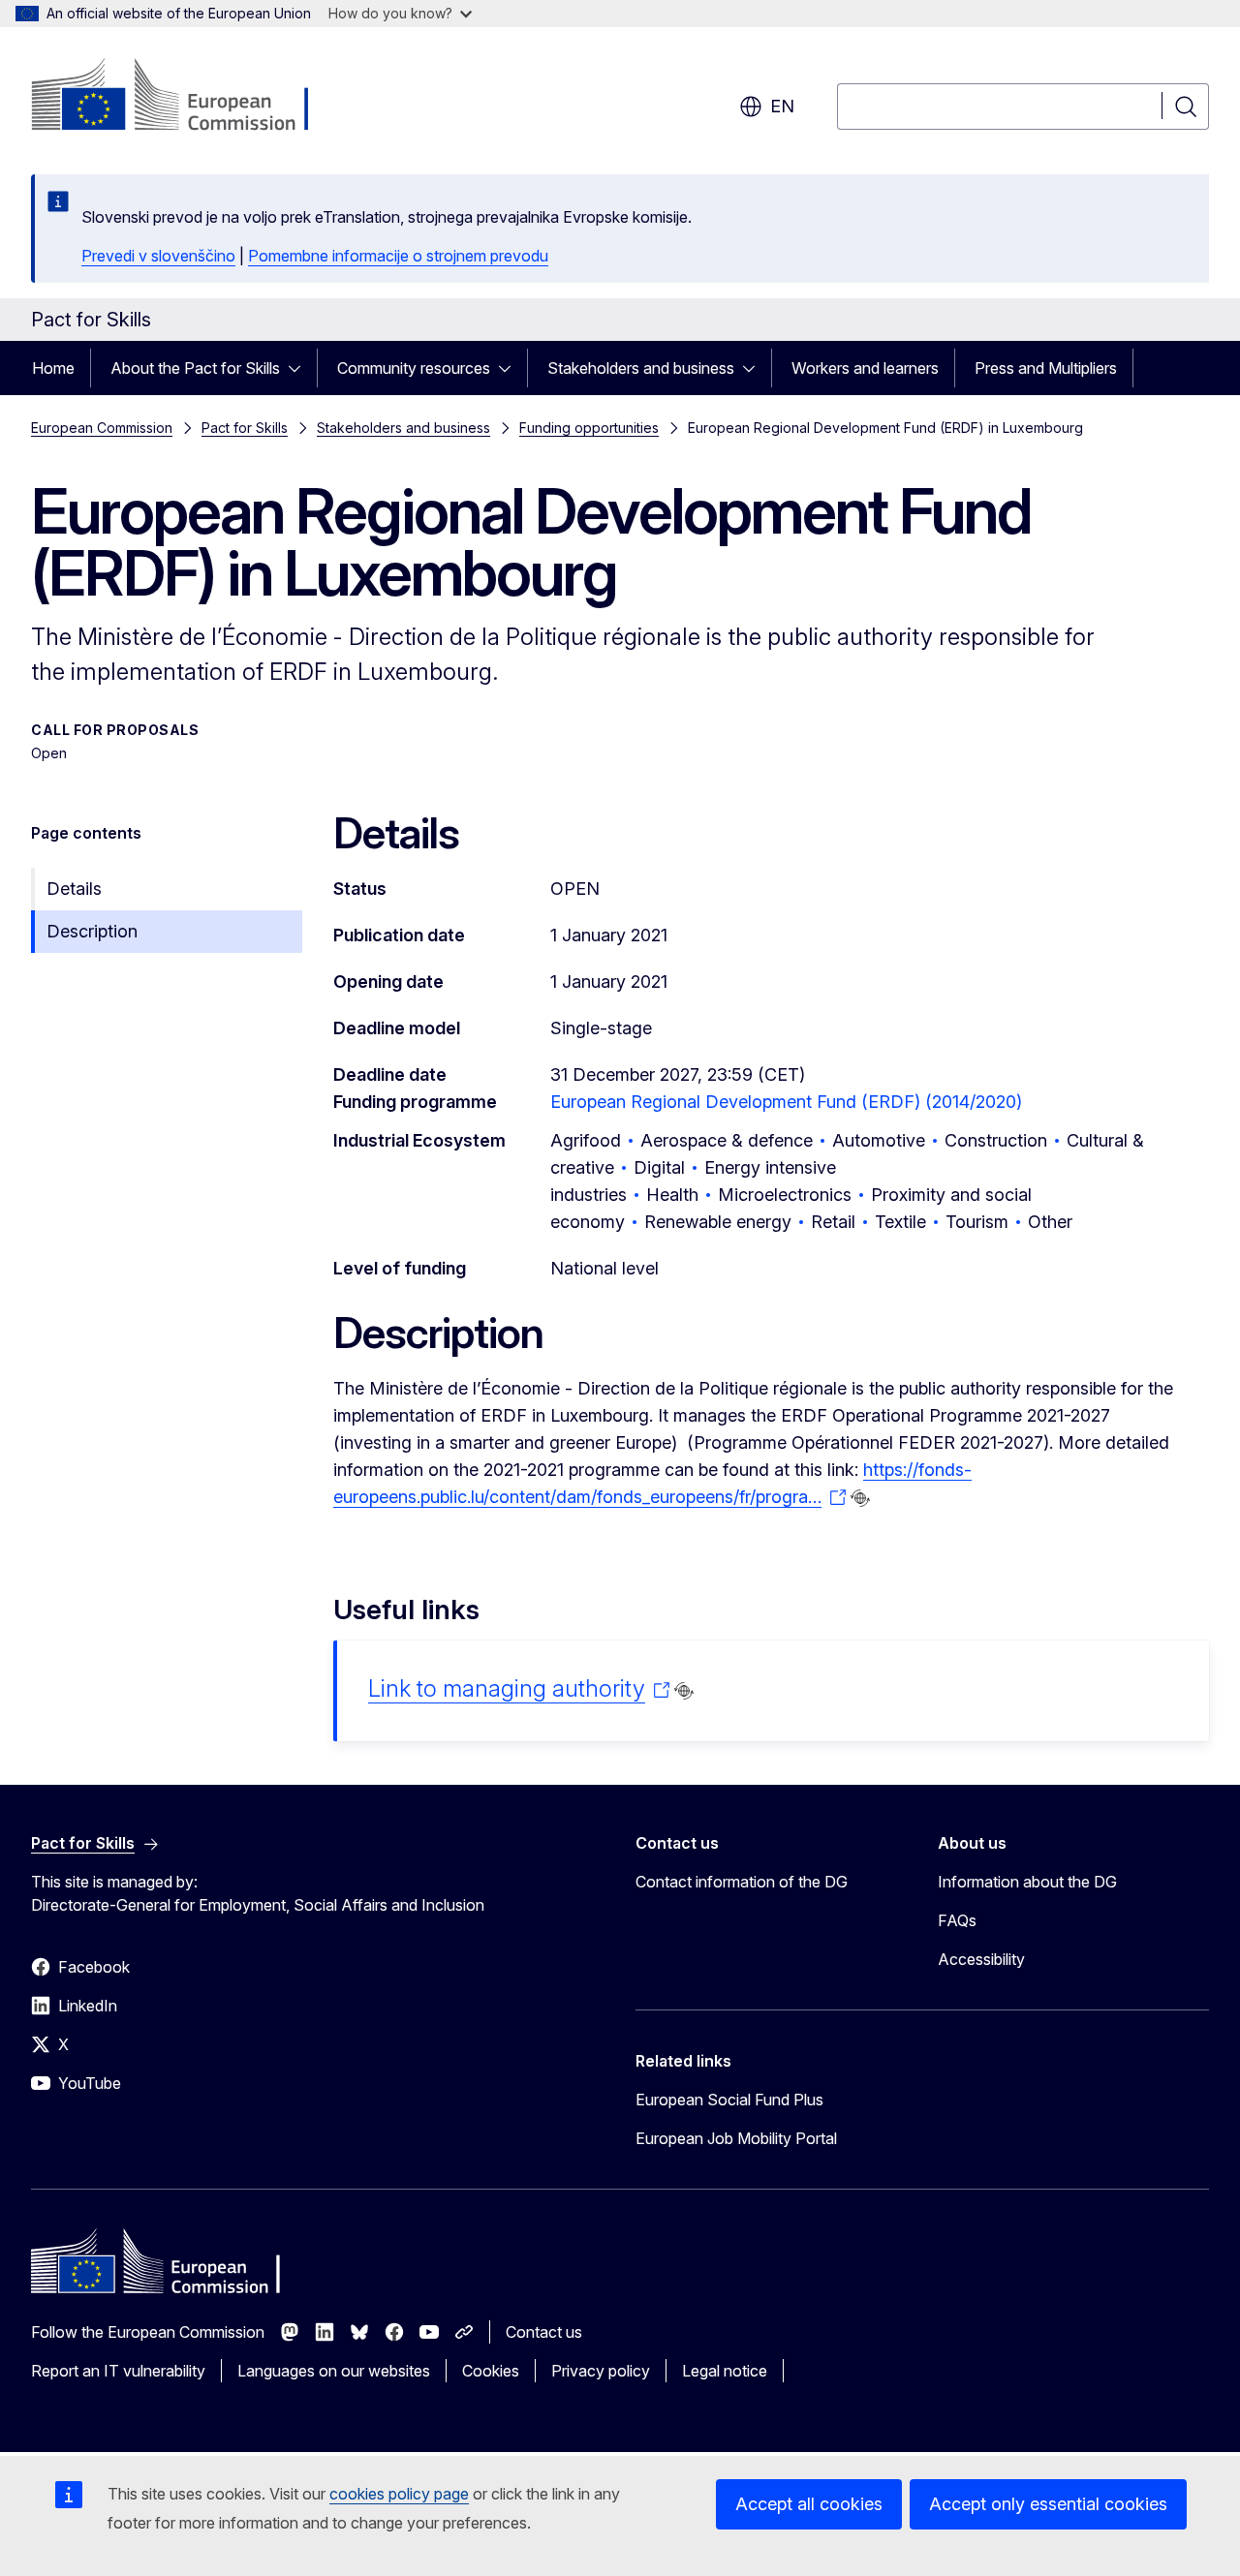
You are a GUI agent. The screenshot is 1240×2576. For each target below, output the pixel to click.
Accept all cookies (809, 2504)
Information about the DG (1027, 1882)
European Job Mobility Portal (736, 2138)
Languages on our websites (334, 2371)
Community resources (414, 368)
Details (74, 889)
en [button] (782, 106)
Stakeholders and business (641, 368)
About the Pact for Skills (195, 368)
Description (92, 931)
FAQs (957, 1920)
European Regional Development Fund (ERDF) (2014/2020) (786, 1102)
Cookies (491, 2371)
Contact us (544, 2332)
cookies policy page (399, 2494)
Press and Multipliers (1046, 368)
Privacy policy (601, 2371)
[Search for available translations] (860, 1498)
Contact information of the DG (742, 1882)
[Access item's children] (300, 368)
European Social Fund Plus (729, 2100)
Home (53, 368)
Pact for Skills (245, 428)
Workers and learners (865, 368)
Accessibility (981, 1959)
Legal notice (725, 2371)
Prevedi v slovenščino (158, 256)
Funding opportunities (589, 428)
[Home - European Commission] (187, 97)
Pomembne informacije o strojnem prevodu (398, 256)
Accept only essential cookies (1048, 2504)
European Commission (102, 428)
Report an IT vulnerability (118, 2371)
